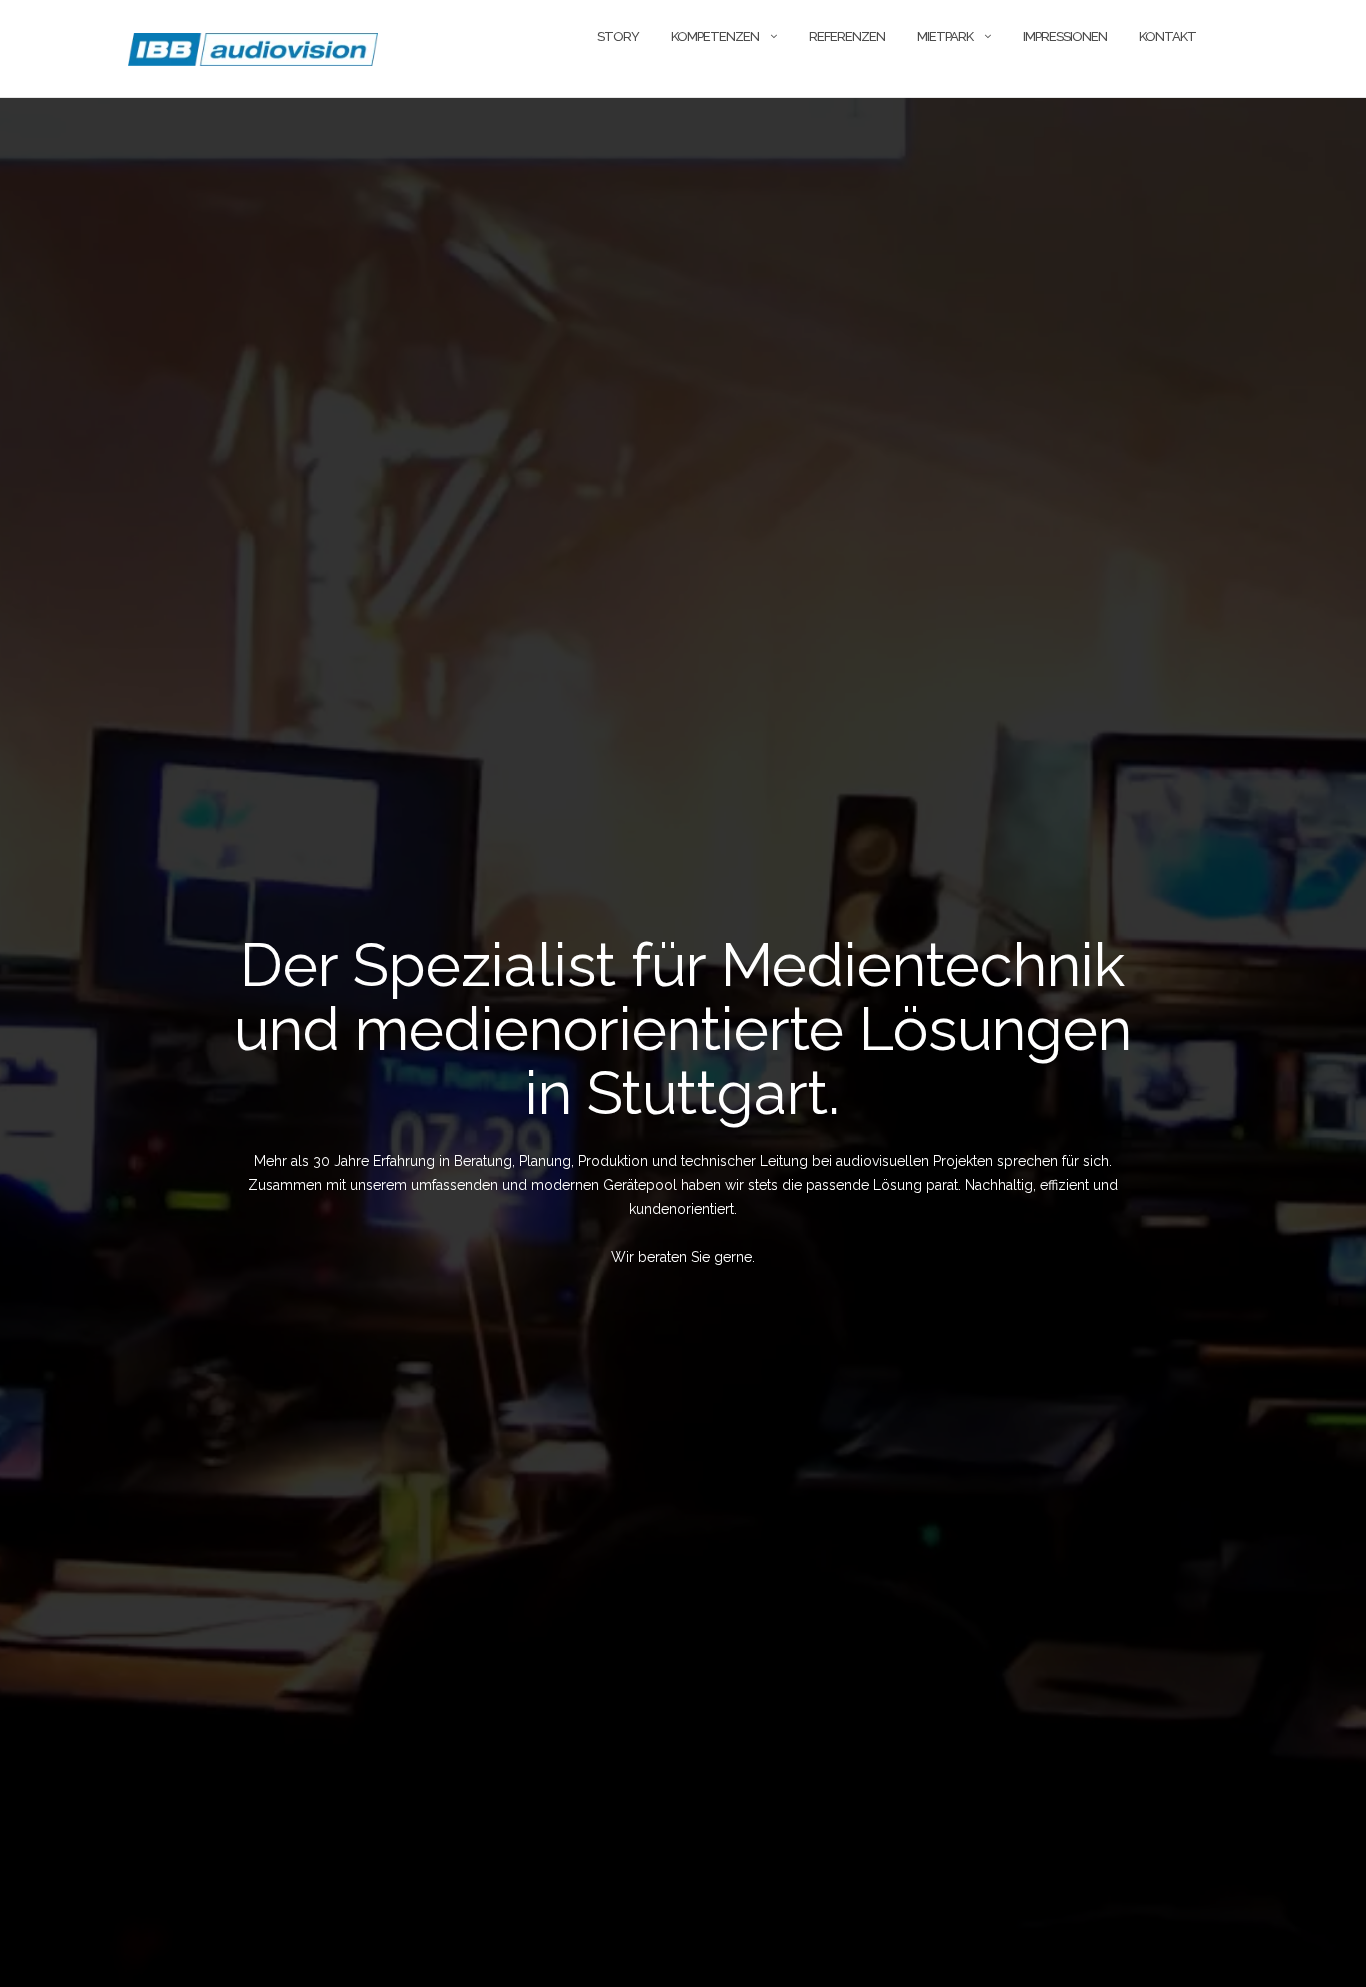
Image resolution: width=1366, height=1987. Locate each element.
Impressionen (1065, 36)
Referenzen (847, 36)
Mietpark (945, 36)
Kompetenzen (715, 36)
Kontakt (1167, 36)
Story (618, 36)
